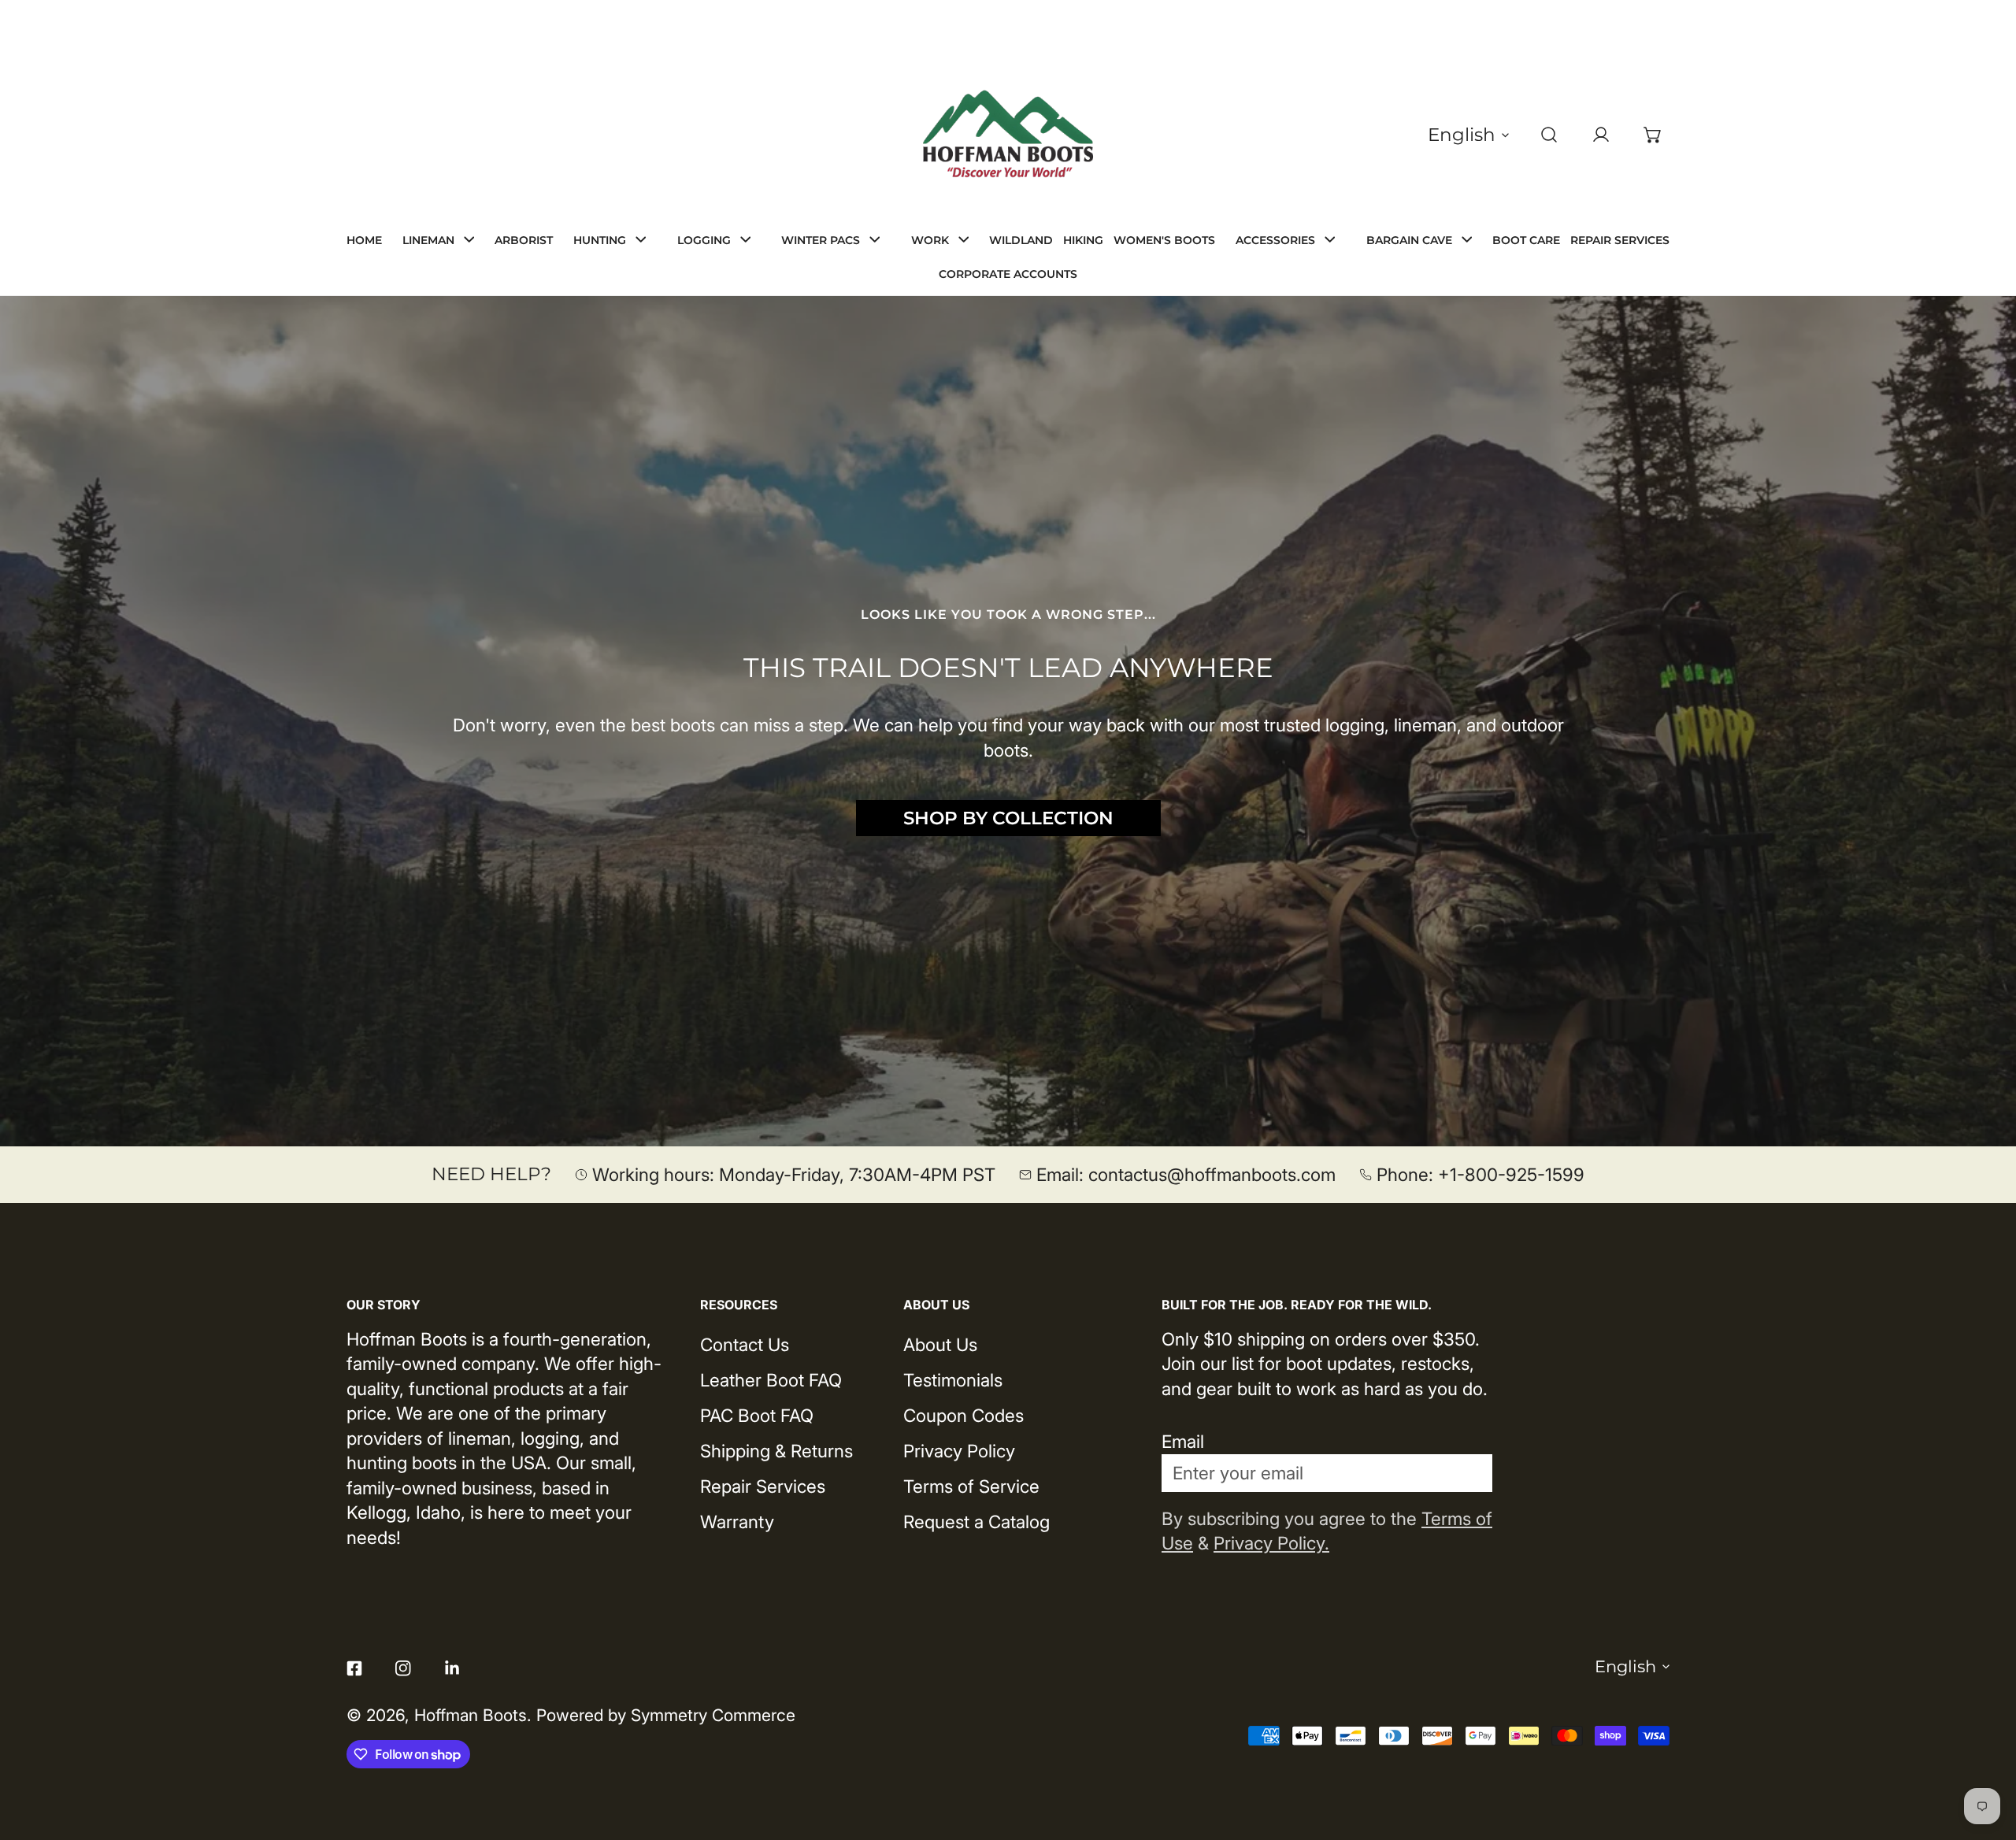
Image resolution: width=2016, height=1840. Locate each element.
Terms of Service (971, 1486)
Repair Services (763, 1486)
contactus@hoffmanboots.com (1212, 1174)
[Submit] (1466, 1472)
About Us (940, 1344)
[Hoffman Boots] (1008, 135)
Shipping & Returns (776, 1451)
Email (1183, 1441)
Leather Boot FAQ (771, 1380)
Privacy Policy (959, 1451)
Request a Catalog (976, 1522)
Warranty (737, 1522)
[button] (1653, 135)
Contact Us (745, 1344)
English (1462, 135)
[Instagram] (403, 1669)
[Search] (1549, 135)
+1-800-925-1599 (1511, 1174)
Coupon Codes (964, 1415)
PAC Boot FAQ (757, 1415)
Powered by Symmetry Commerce (666, 1715)
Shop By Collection (1008, 818)
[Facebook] (354, 1669)
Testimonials (953, 1380)
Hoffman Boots (471, 1715)
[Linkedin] (452, 1669)
